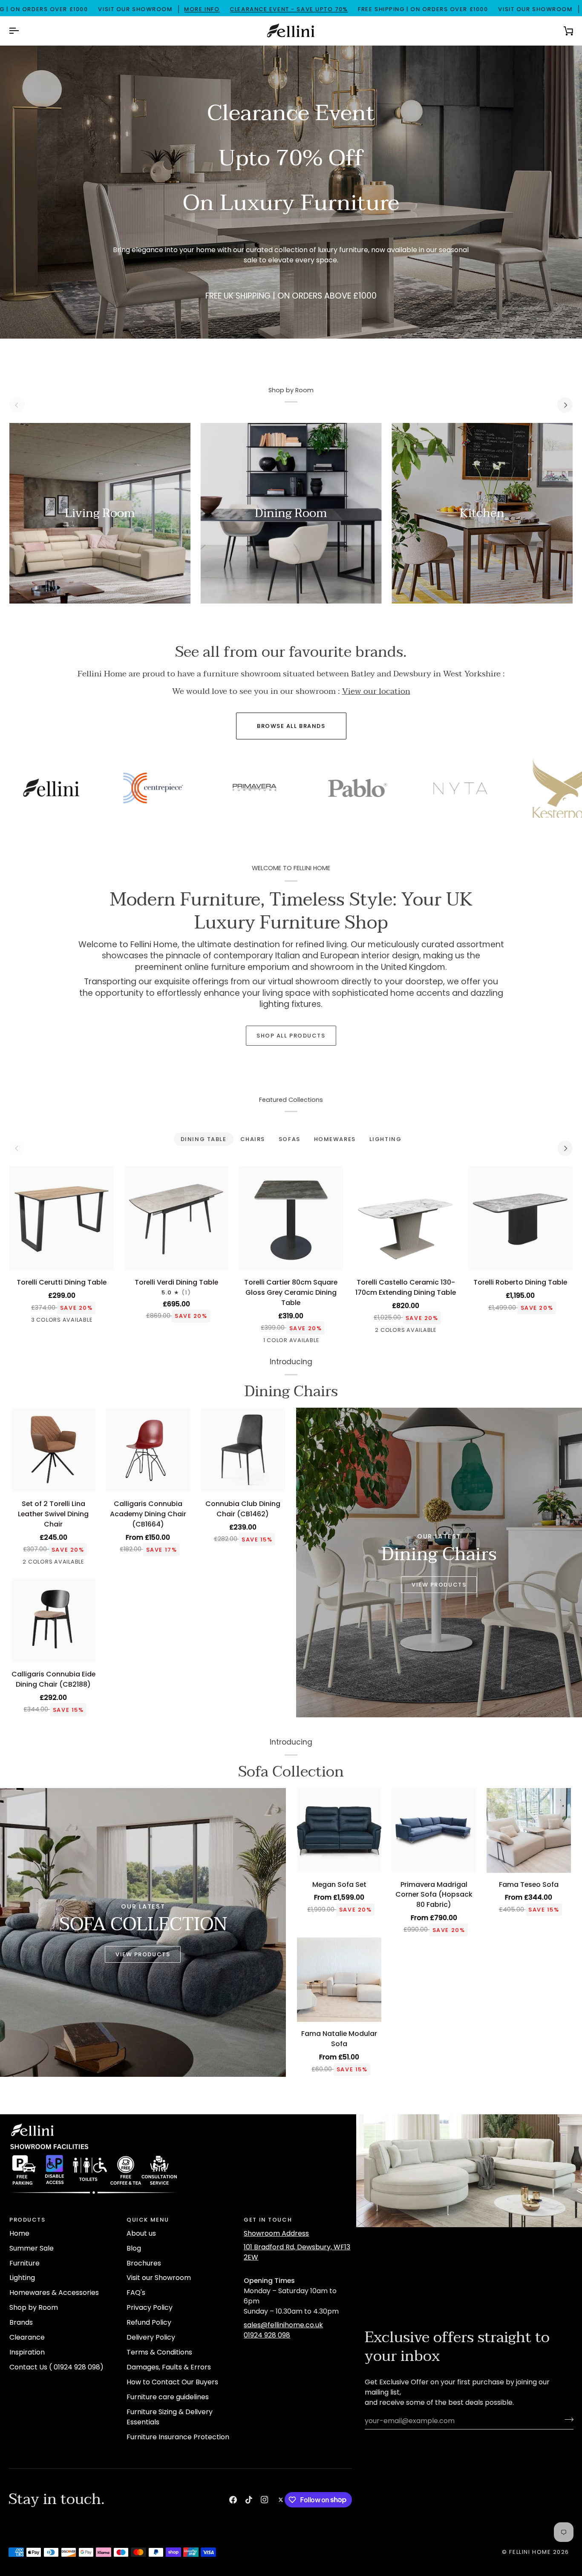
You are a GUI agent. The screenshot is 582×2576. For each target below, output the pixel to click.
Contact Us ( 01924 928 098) (56, 2367)
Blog (134, 2248)
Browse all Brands (291, 726)
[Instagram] (265, 2500)
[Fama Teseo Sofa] (529, 1830)
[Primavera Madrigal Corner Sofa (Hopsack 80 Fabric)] (434, 1830)
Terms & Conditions (159, 2352)
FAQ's (136, 2293)
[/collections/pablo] (75, 788)
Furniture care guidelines (168, 2397)
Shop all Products (291, 1036)
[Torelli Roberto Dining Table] (520, 1218)
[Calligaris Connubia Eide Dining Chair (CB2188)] (53, 1620)
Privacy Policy (150, 2307)
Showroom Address (276, 2233)
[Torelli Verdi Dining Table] (176, 1218)
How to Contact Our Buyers (172, 2382)
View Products (439, 1585)
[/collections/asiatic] (382, 788)
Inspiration (27, 2352)
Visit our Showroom (159, 2278)
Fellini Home (531, 2552)
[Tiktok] (249, 2500)
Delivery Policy (151, 2337)
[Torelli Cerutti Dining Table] (62, 1218)
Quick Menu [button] (148, 2220)
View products (143, 1954)
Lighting (22, 2278)
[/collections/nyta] (178, 788)
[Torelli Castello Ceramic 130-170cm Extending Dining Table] (406, 1218)
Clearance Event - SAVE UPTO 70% (156, 9)
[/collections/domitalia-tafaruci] (484, 788)
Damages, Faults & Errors (169, 2367)
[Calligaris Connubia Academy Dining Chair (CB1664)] (148, 1450)
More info (69, 9)
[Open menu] (21, 31)
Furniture (24, 2263)
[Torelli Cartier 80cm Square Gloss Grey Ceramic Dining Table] (291, 1218)
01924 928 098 (267, 2335)
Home (19, 2233)
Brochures (144, 2263)
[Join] (566, 2420)
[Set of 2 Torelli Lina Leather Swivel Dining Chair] (53, 1450)
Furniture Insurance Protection (178, 2437)
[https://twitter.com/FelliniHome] (281, 2500)
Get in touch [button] (268, 2220)
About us (141, 2233)
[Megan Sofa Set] (339, 1830)
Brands (21, 2322)
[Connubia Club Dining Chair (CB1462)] (243, 1450)
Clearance (27, 2337)
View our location (376, 691)
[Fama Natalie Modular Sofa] (339, 1980)
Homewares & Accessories (54, 2293)
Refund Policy (149, 2322)
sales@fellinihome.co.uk (283, 2325)
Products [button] (27, 2220)
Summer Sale (32, 2248)
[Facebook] (233, 2500)
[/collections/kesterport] (280, 790)
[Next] (565, 405)
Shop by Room (34, 2307)
